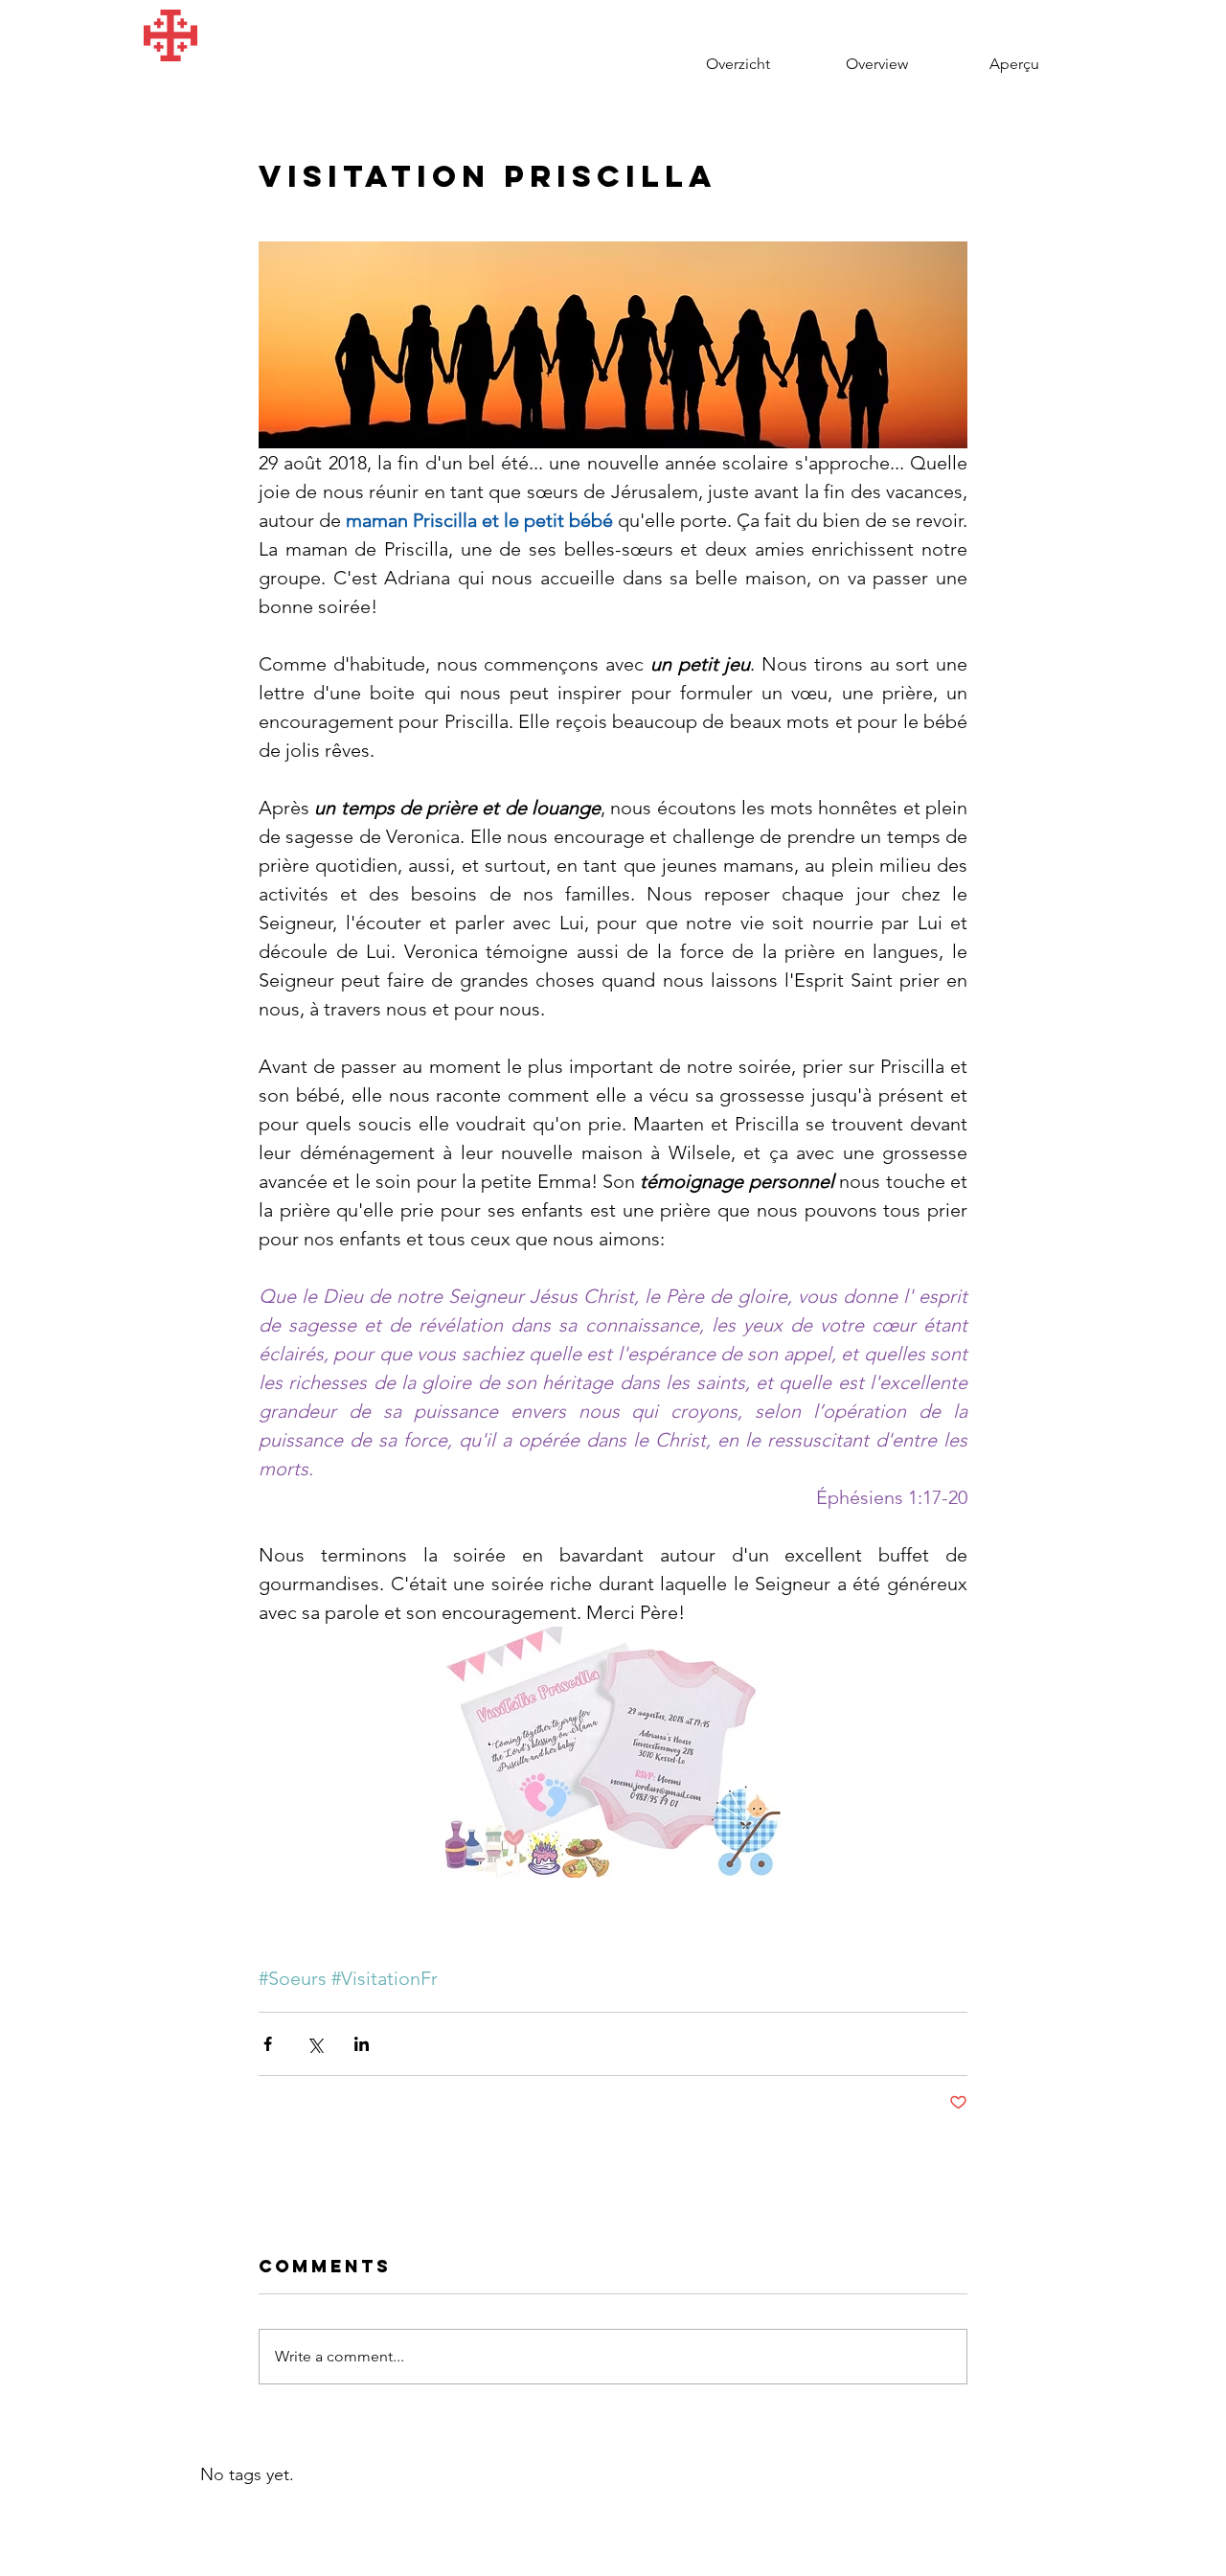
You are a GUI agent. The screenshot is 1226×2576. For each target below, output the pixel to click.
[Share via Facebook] (268, 2044)
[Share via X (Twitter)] (315, 2044)
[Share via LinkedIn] (362, 2044)
